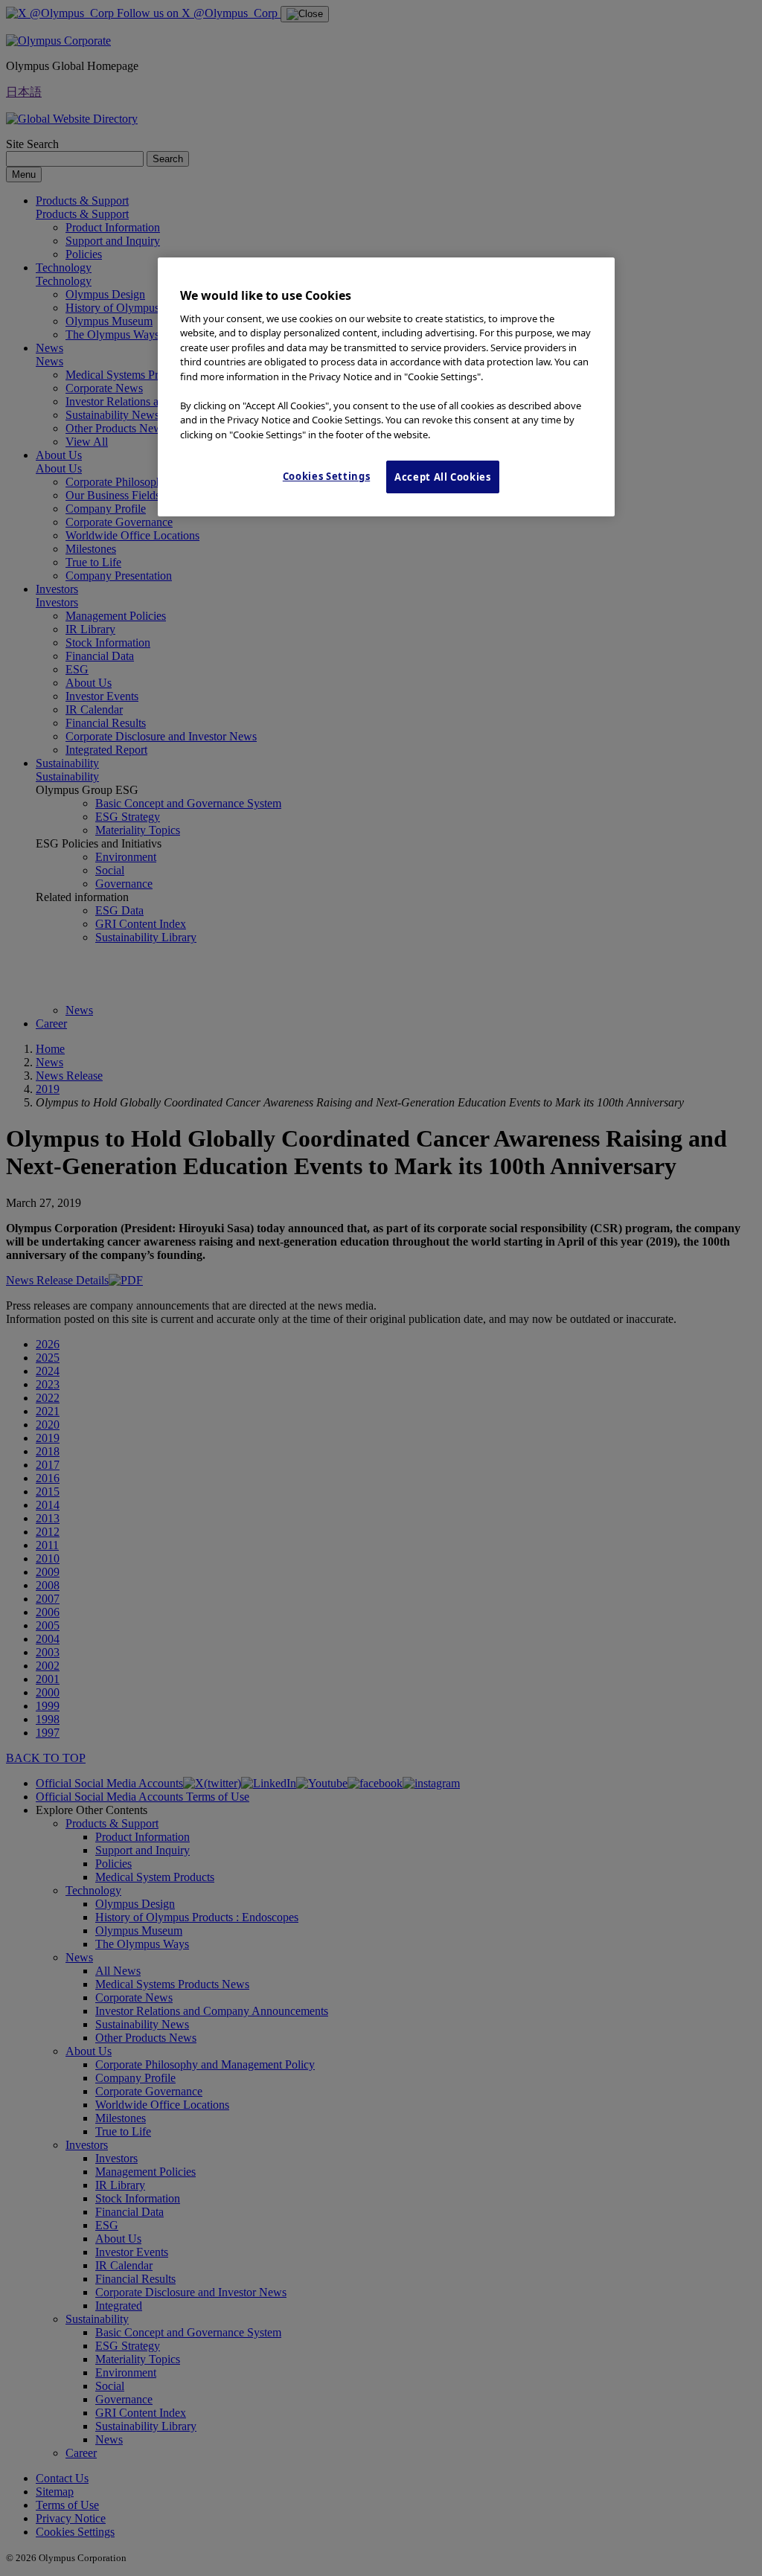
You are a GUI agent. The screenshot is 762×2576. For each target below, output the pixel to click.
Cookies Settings (326, 476)
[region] (386, 387)
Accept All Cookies (443, 477)
